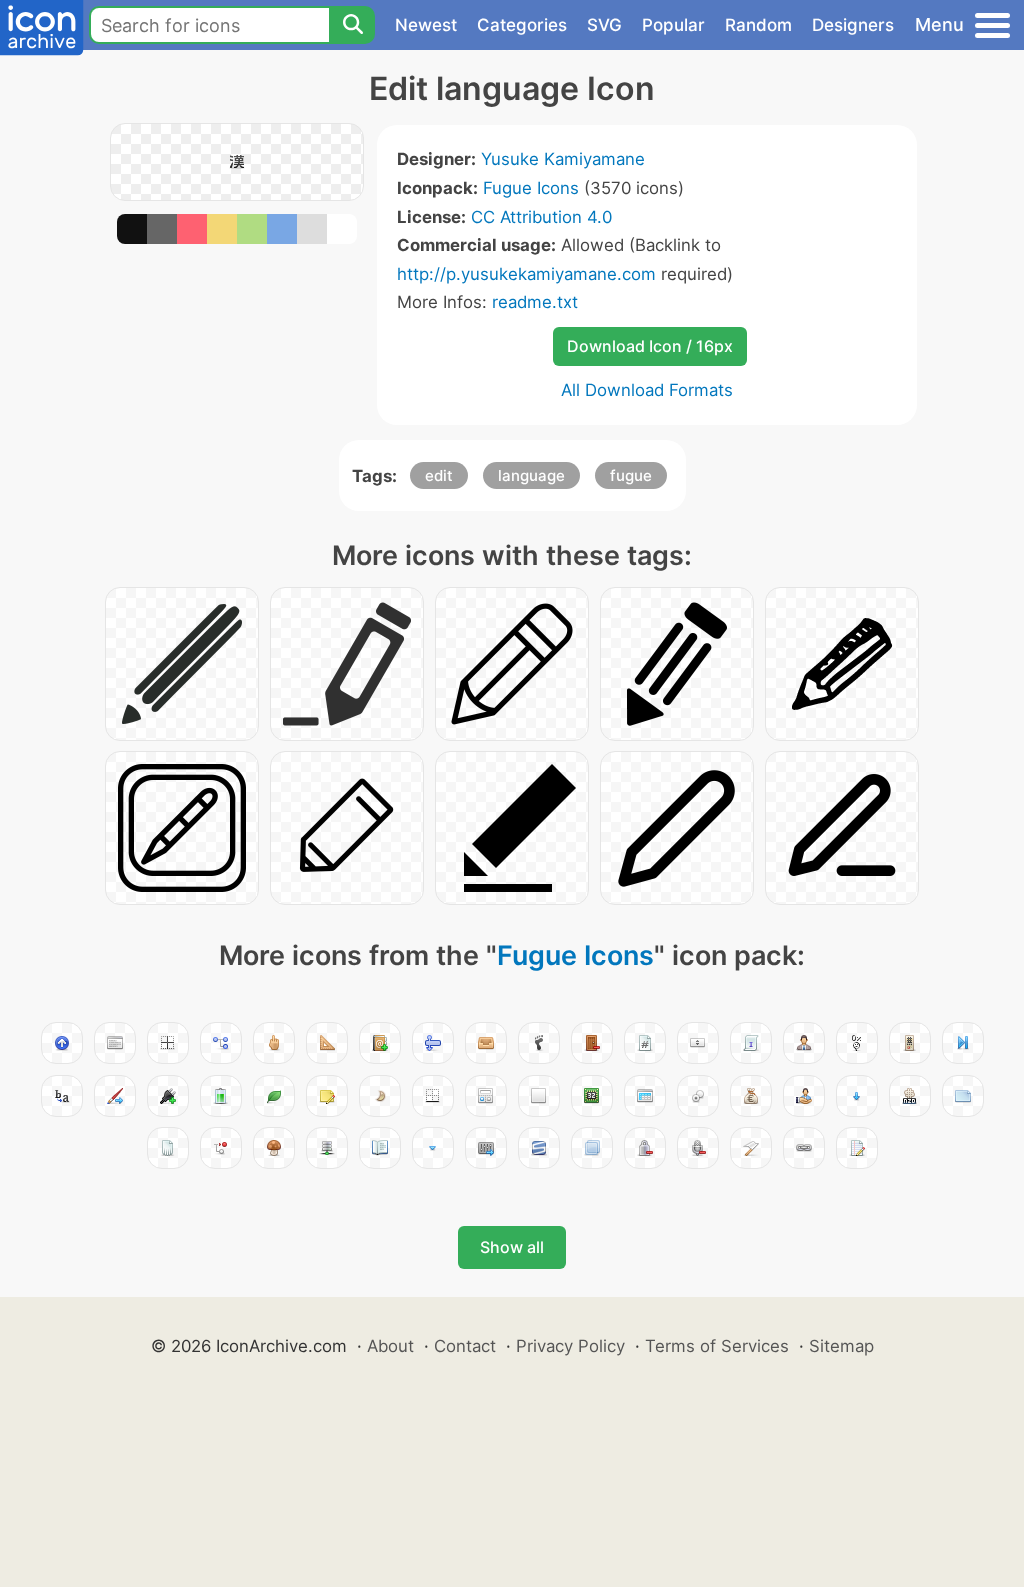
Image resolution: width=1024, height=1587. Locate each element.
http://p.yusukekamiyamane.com (526, 274)
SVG (604, 25)
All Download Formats (647, 390)
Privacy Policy (570, 1346)
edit (439, 475)
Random (758, 25)
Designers (853, 25)
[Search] (352, 25)
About (390, 1346)
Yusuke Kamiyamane (563, 159)
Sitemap (841, 1346)
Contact (465, 1346)
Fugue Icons (531, 188)
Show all (512, 1247)
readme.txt (535, 302)
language (531, 475)
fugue (631, 475)
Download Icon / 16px (650, 346)
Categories (522, 25)
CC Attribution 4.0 (541, 217)
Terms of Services (717, 1346)
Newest (426, 25)
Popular (673, 25)
